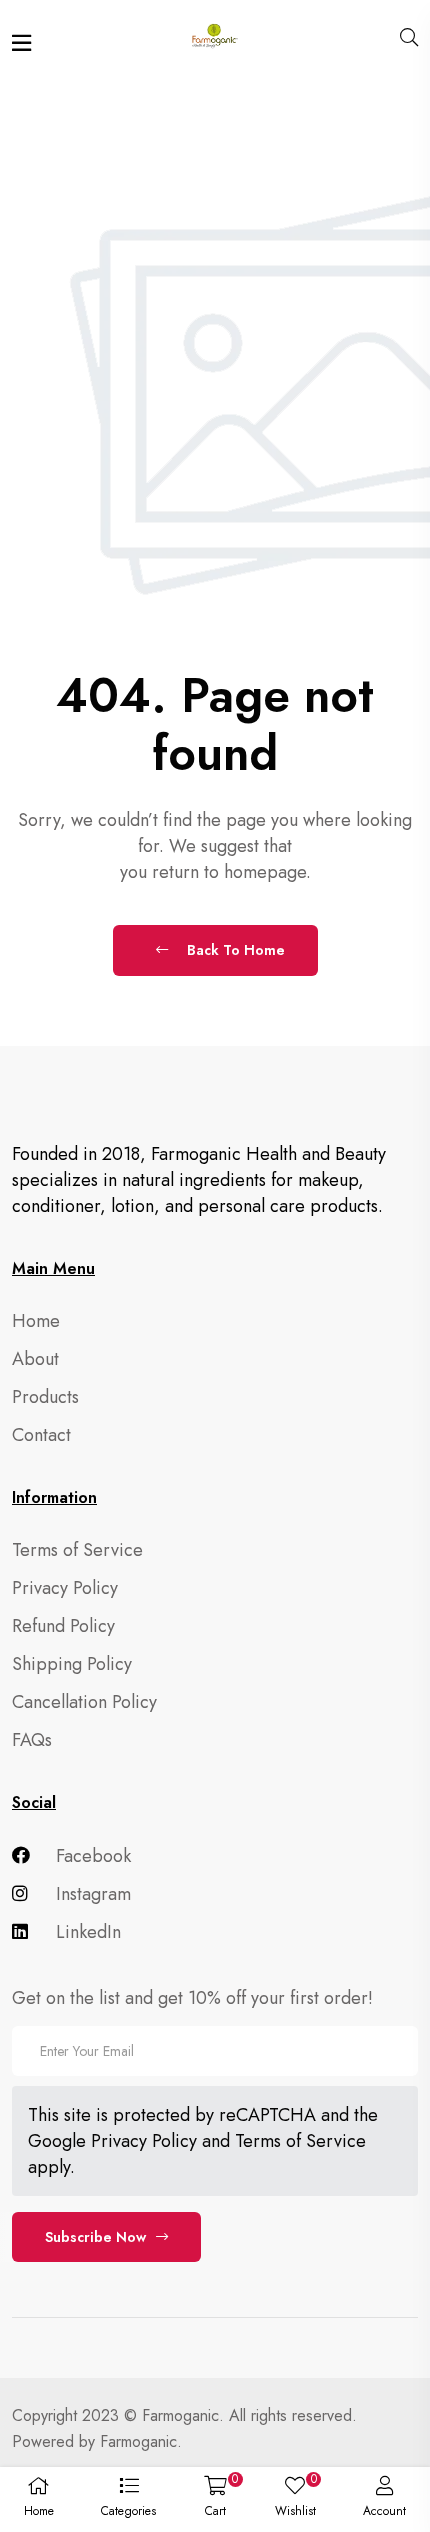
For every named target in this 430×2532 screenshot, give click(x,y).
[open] (21, 43)
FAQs (32, 1740)
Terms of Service (77, 1550)
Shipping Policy (72, 1664)
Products (45, 1397)
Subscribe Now (95, 2237)
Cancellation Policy (84, 1702)
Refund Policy (63, 1626)
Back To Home (234, 950)
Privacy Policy (65, 1588)
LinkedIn (86, 1932)
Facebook (91, 1856)
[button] (129, 2500)
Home (36, 1321)
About (35, 1359)
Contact (41, 1435)
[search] (409, 38)
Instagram (91, 1894)
